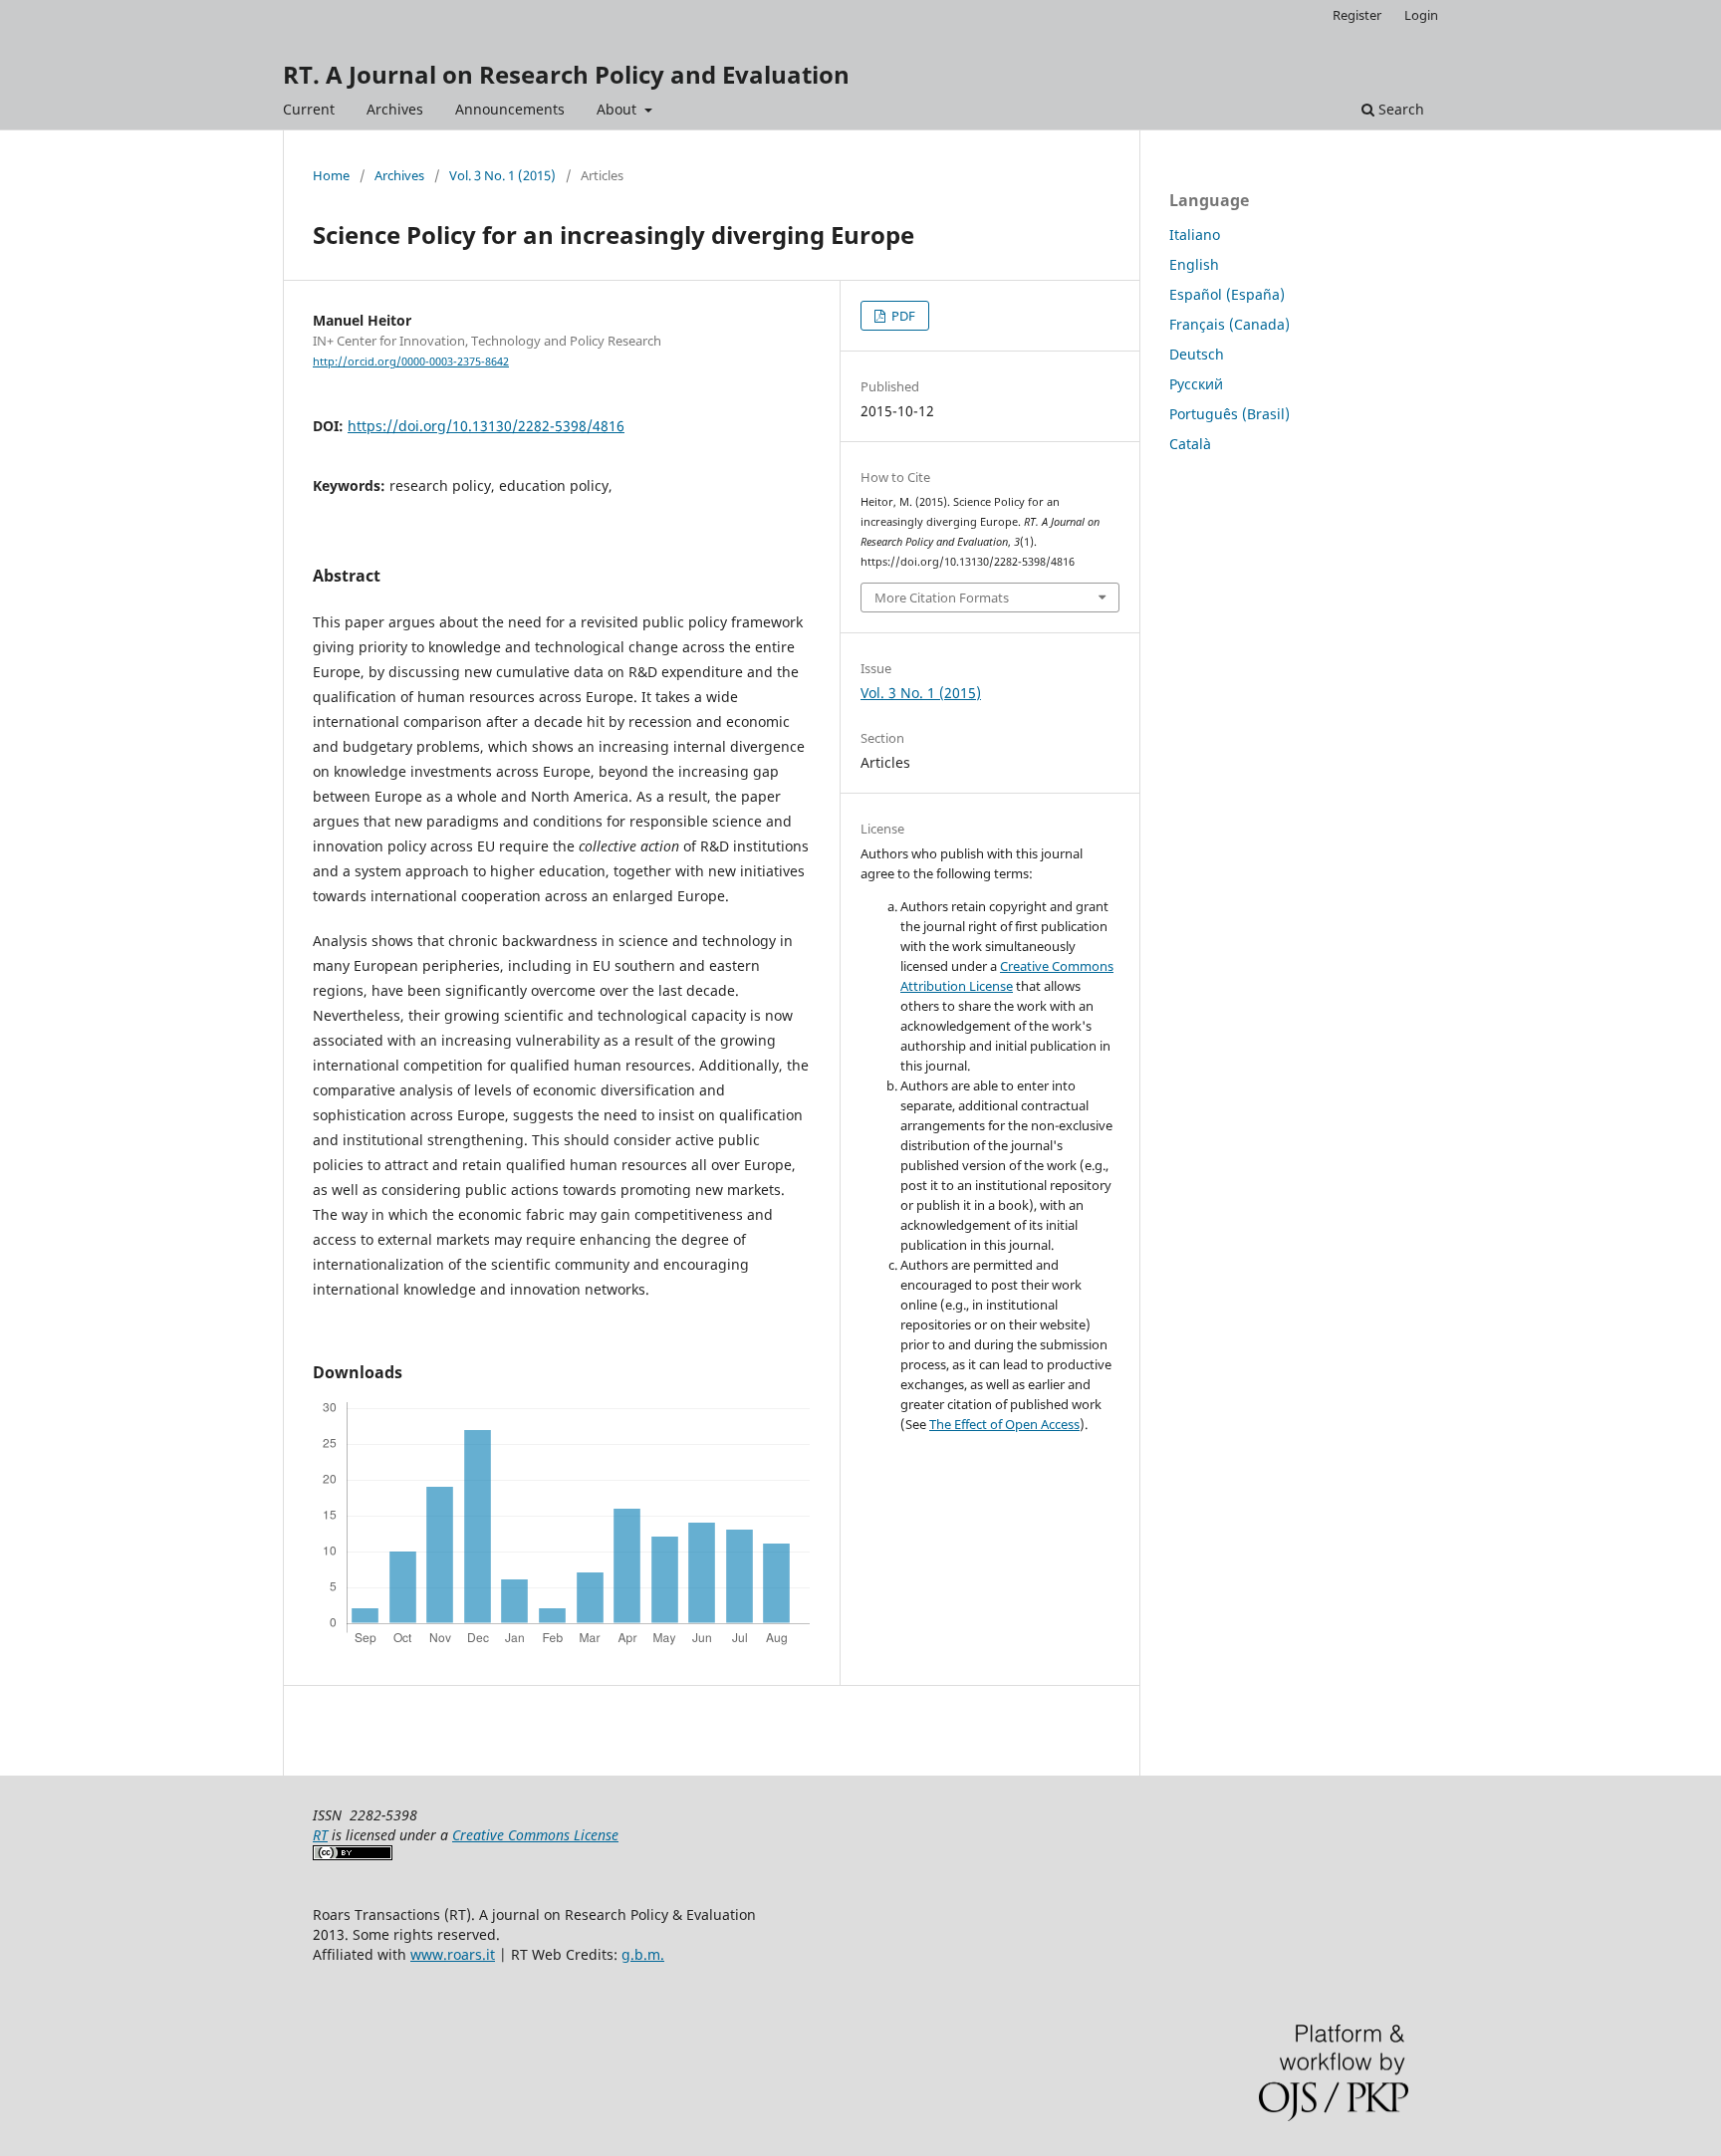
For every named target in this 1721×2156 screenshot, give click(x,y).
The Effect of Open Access (1004, 1424)
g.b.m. (643, 1954)
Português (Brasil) (1229, 414)
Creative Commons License (535, 1835)
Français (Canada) (1229, 324)
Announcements (510, 109)
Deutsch (1197, 354)
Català (1190, 444)
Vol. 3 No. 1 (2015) (502, 175)
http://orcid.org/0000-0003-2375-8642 (411, 361)
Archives (395, 109)
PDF (902, 316)
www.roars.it (453, 1954)
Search (1399, 109)
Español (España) (1227, 294)
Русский (1196, 384)
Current (309, 109)
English (1194, 264)
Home (331, 175)
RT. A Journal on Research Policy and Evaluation (566, 74)
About (618, 109)
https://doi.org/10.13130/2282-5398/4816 (486, 426)
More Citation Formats (942, 598)
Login (1421, 15)
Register (1357, 15)
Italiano (1195, 235)
